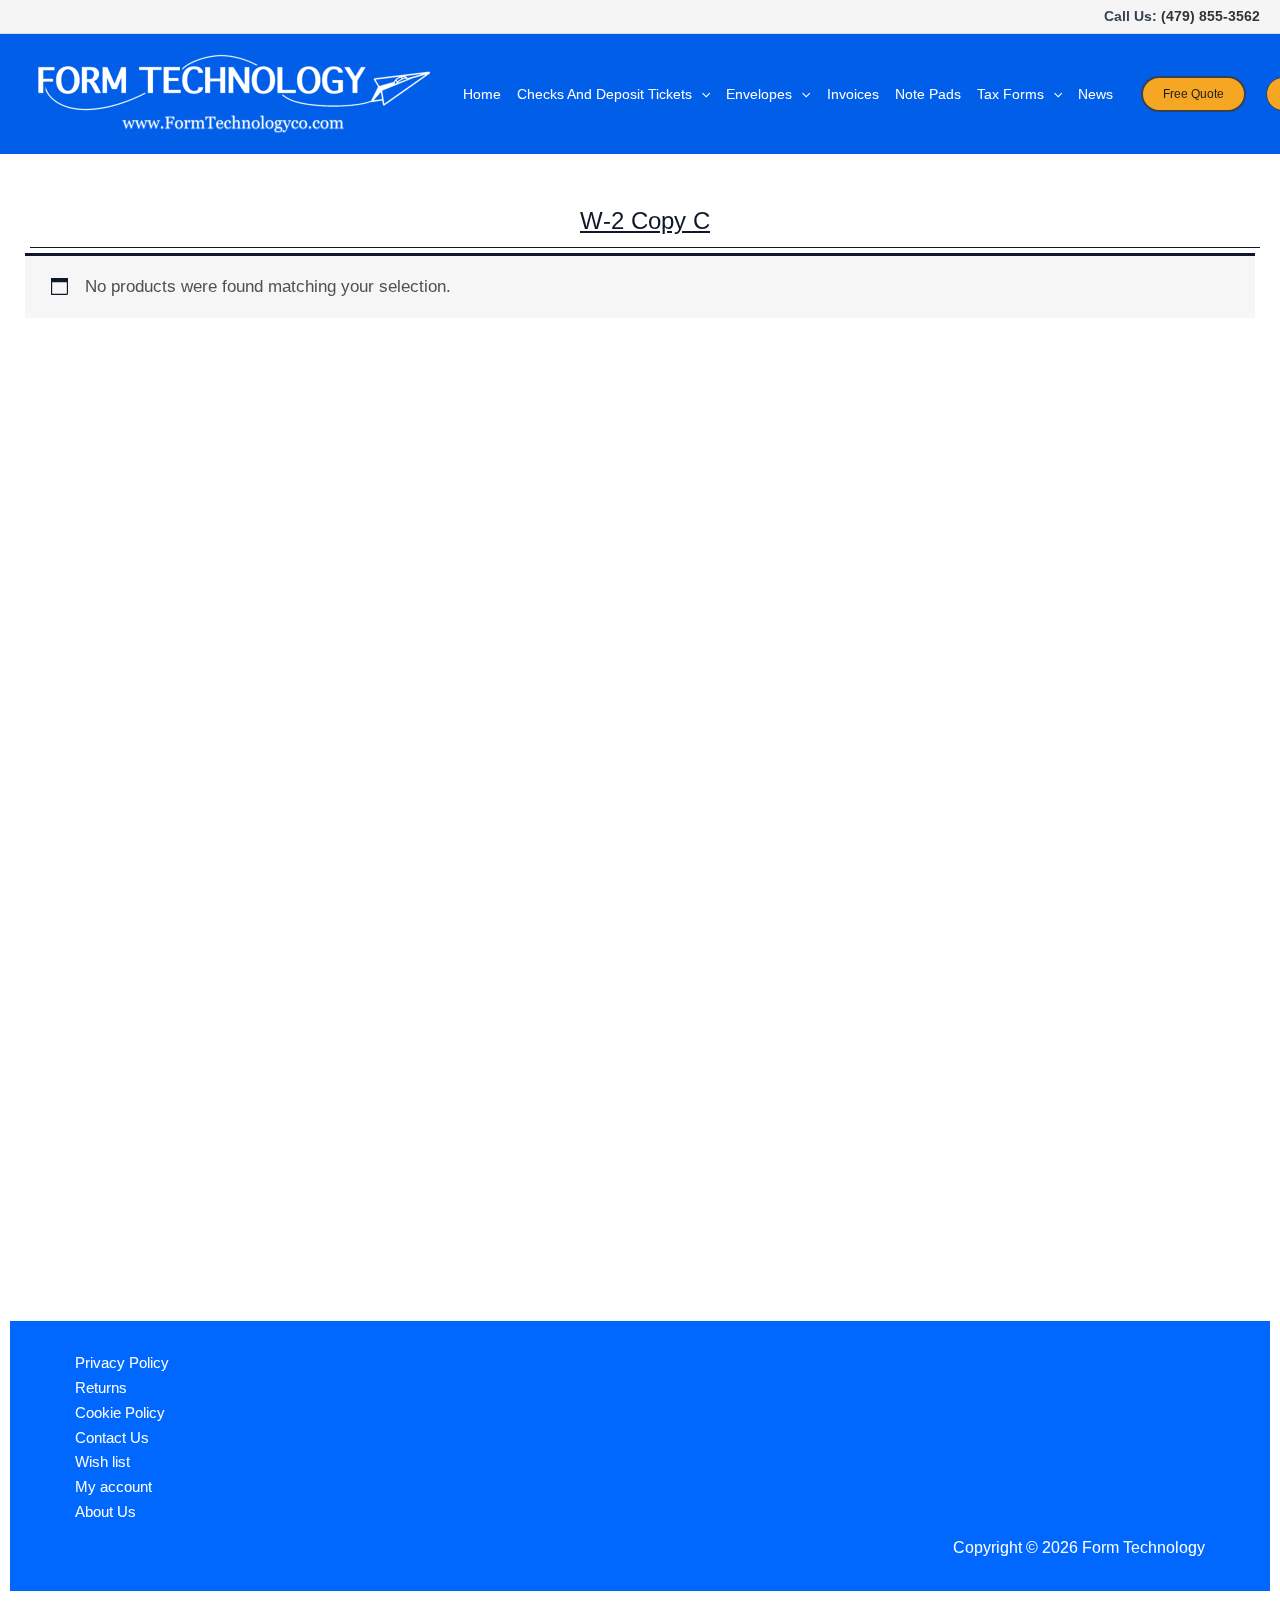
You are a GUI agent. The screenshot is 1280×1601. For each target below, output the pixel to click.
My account (113, 1486)
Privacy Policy (122, 1362)
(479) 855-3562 (1210, 16)
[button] (701, 94)
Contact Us (112, 1437)
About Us (105, 1511)
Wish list (102, 1461)
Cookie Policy (120, 1412)
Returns (101, 1387)
